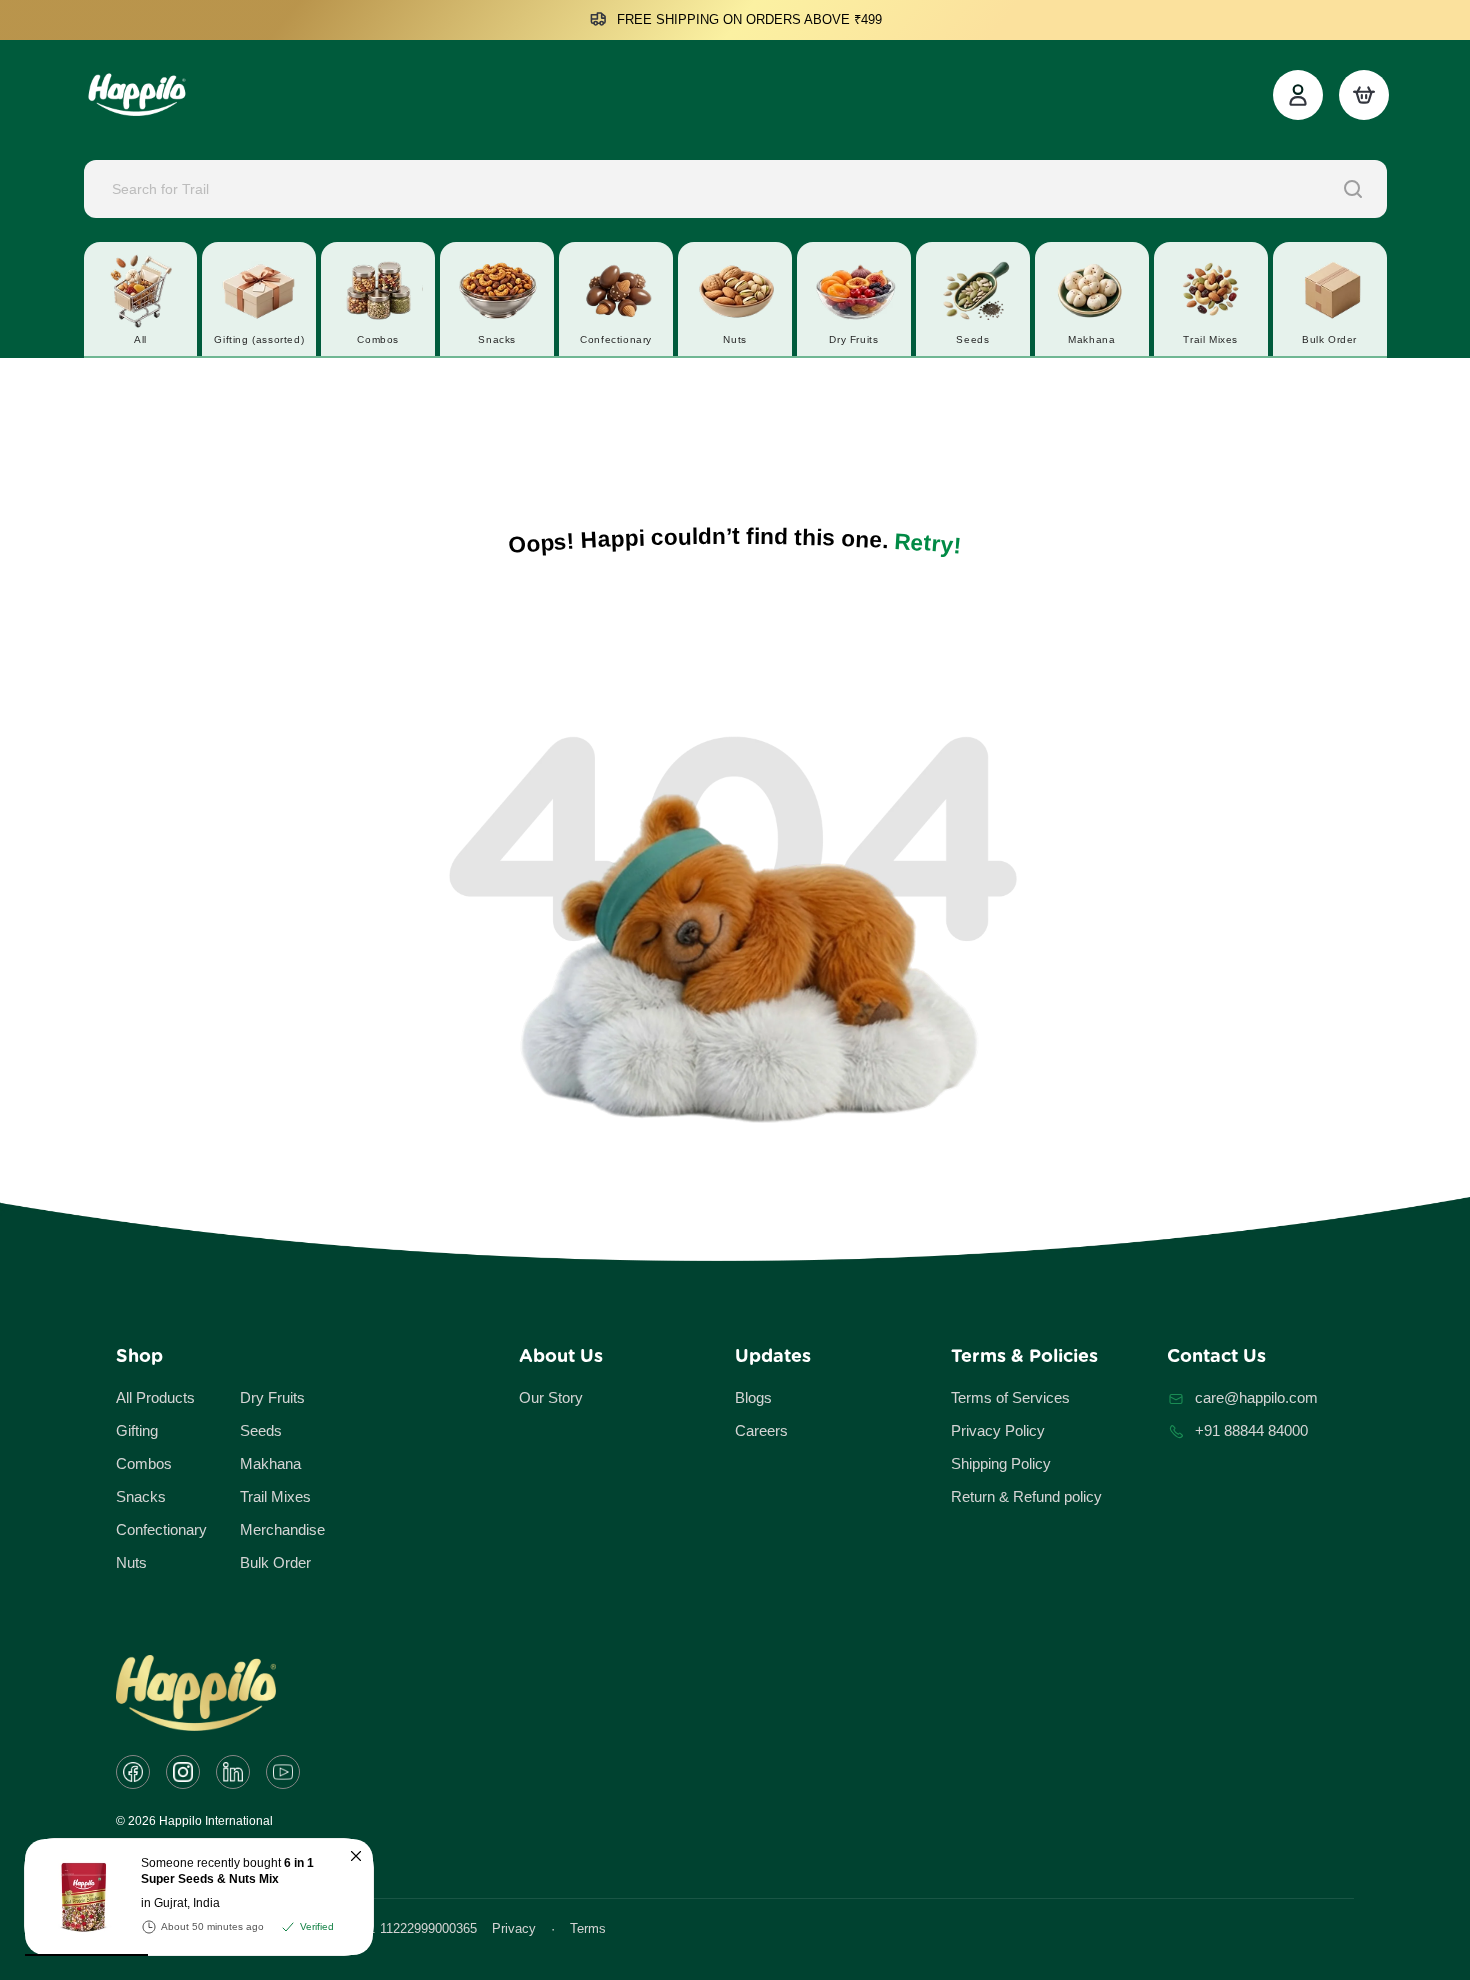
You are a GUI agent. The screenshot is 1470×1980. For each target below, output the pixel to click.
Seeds (261, 1430)
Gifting (137, 1430)
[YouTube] (283, 1772)
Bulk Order (275, 1562)
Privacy (514, 1928)
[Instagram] (183, 1772)
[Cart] (1364, 95)
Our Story (551, 1397)
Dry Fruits (272, 1397)
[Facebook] (133, 1772)
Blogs (753, 1397)
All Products (155, 1397)
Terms (588, 1928)
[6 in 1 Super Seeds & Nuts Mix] (75, 1897)
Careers (761, 1430)
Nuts (131, 1562)
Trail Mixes (275, 1496)
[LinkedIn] (233, 1772)
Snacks (141, 1496)
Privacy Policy (998, 1430)
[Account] (1298, 95)
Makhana (270, 1463)
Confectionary (161, 1529)
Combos (144, 1463)
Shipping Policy (1001, 1463)
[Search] (1353, 189)
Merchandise (282, 1529)
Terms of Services (1010, 1397)
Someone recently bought (227, 1871)
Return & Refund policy (1026, 1496)
